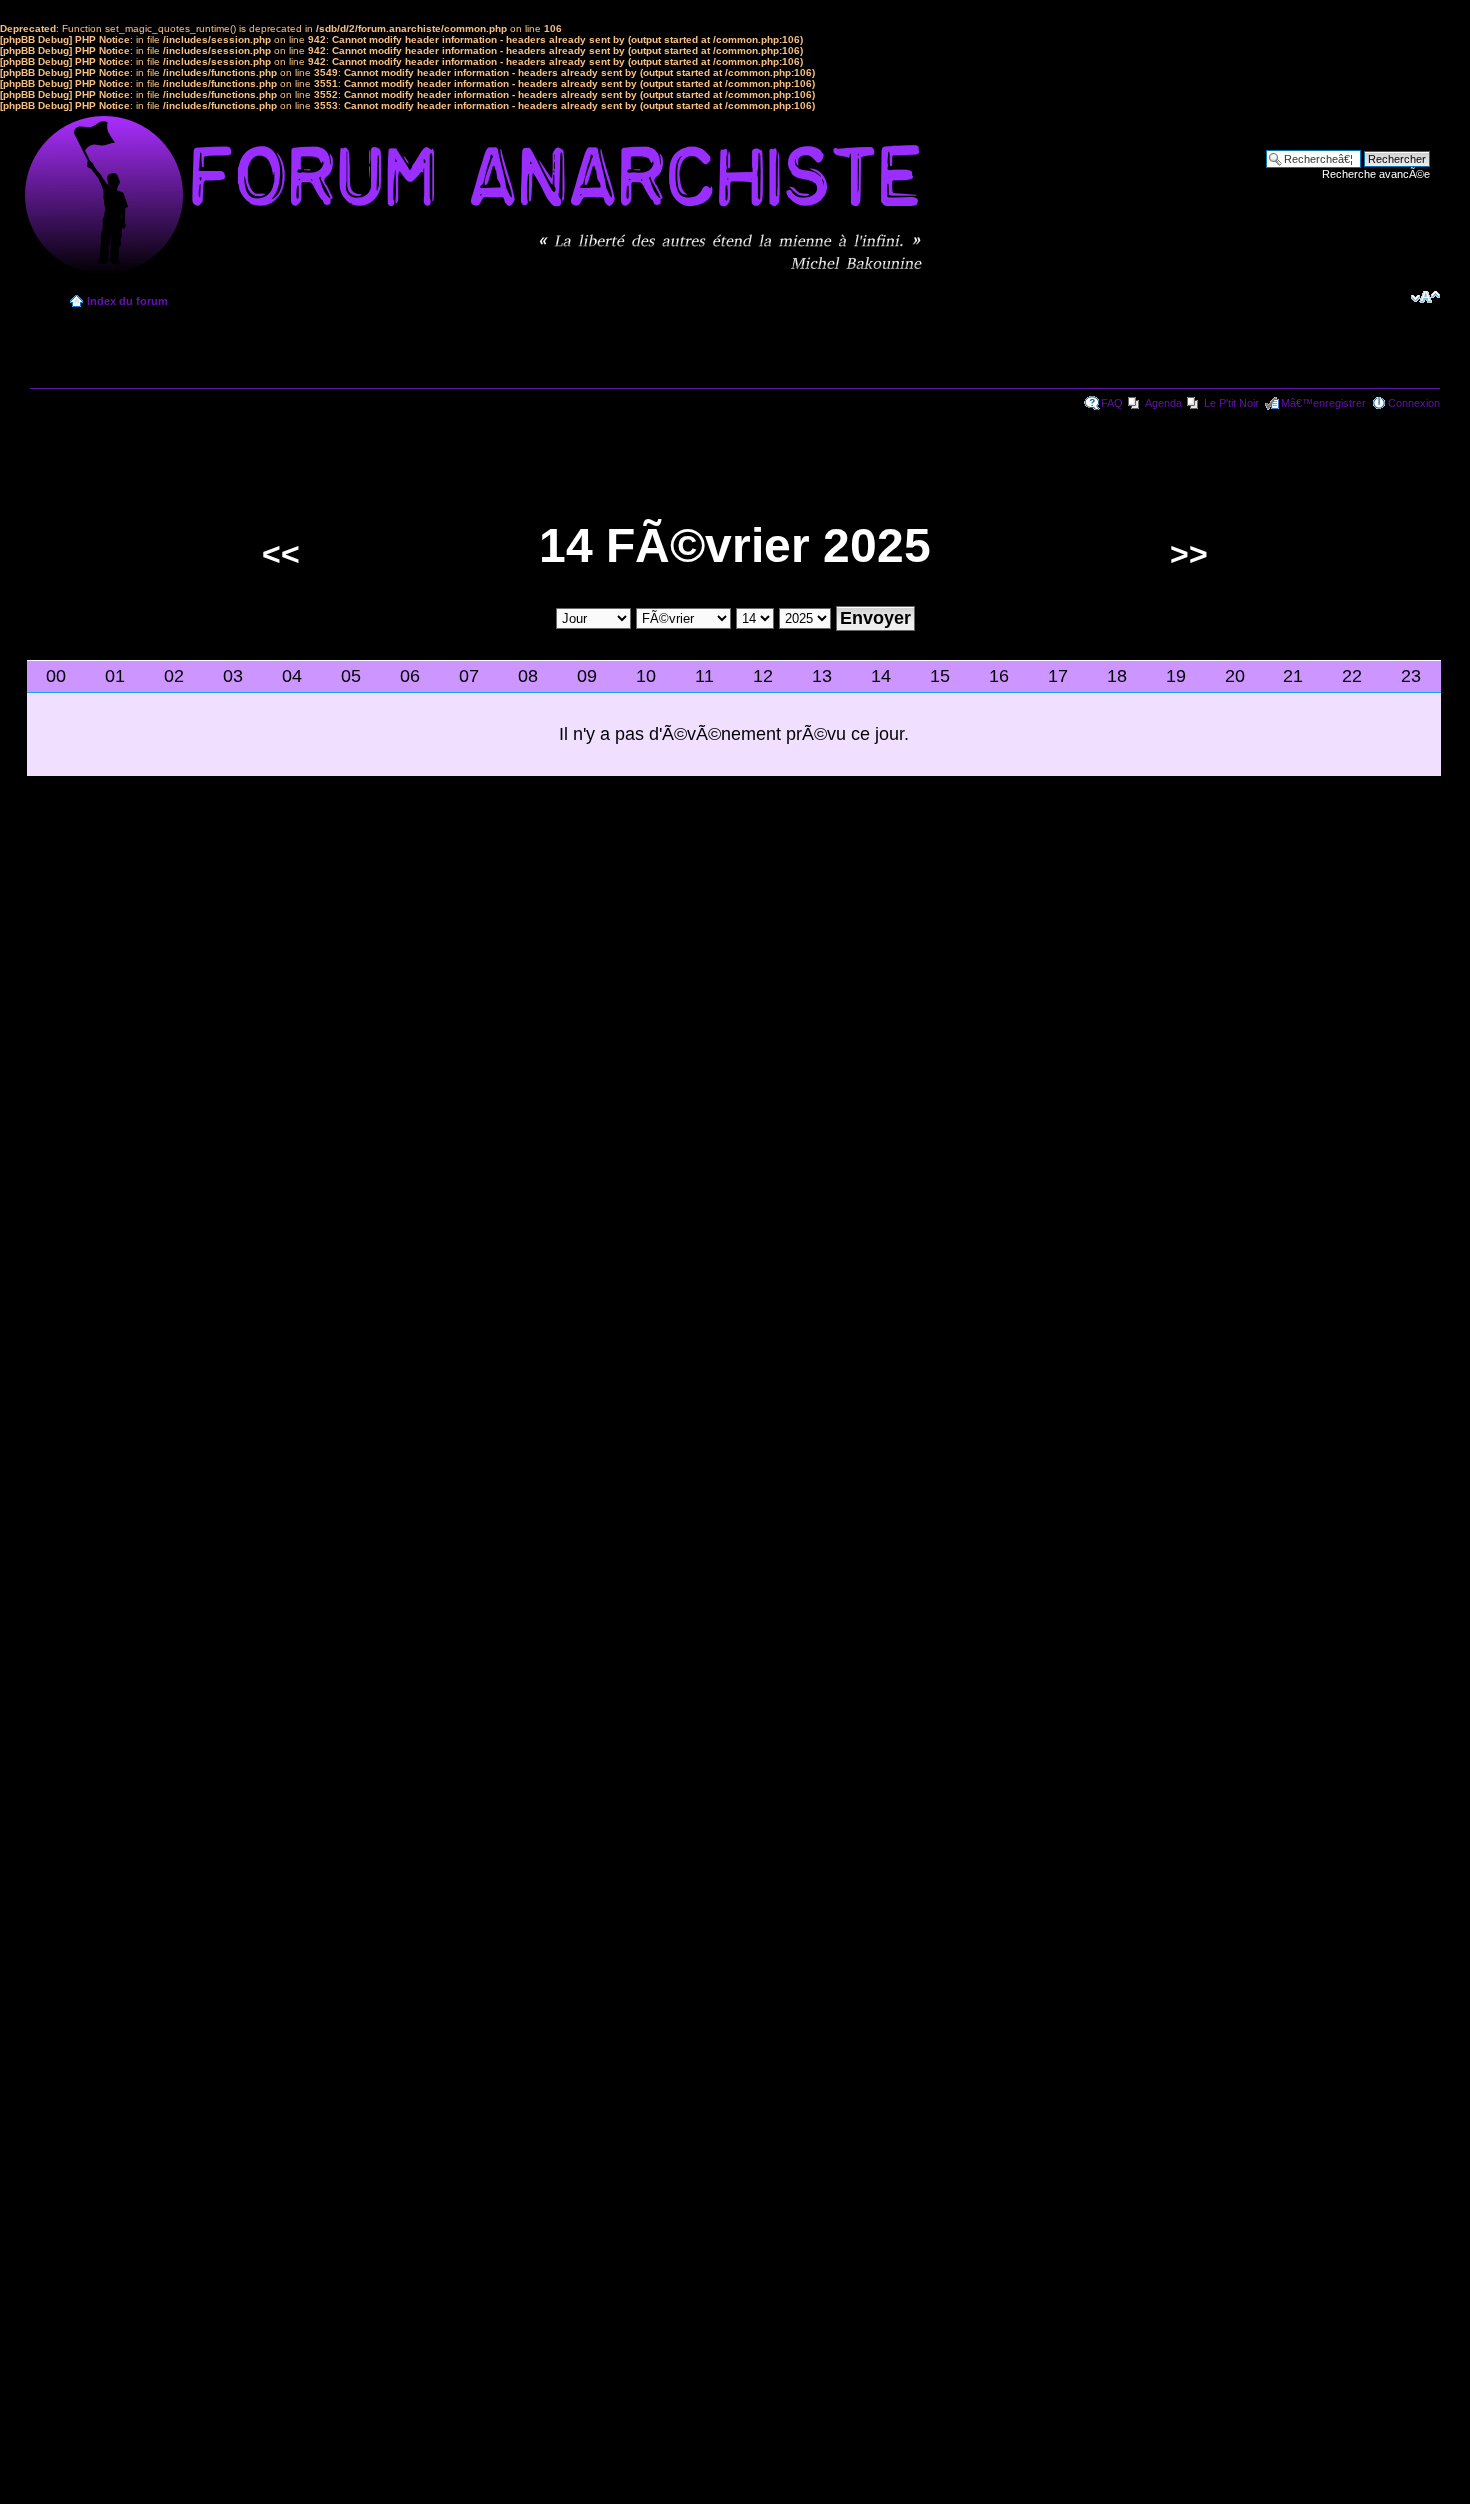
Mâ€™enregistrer (1323, 403)
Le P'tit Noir (1231, 403)
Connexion (1414, 403)
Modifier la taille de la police (1425, 297)
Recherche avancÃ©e (1376, 174)
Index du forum (127, 301)
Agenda (1163, 403)
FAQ (1112, 403)
